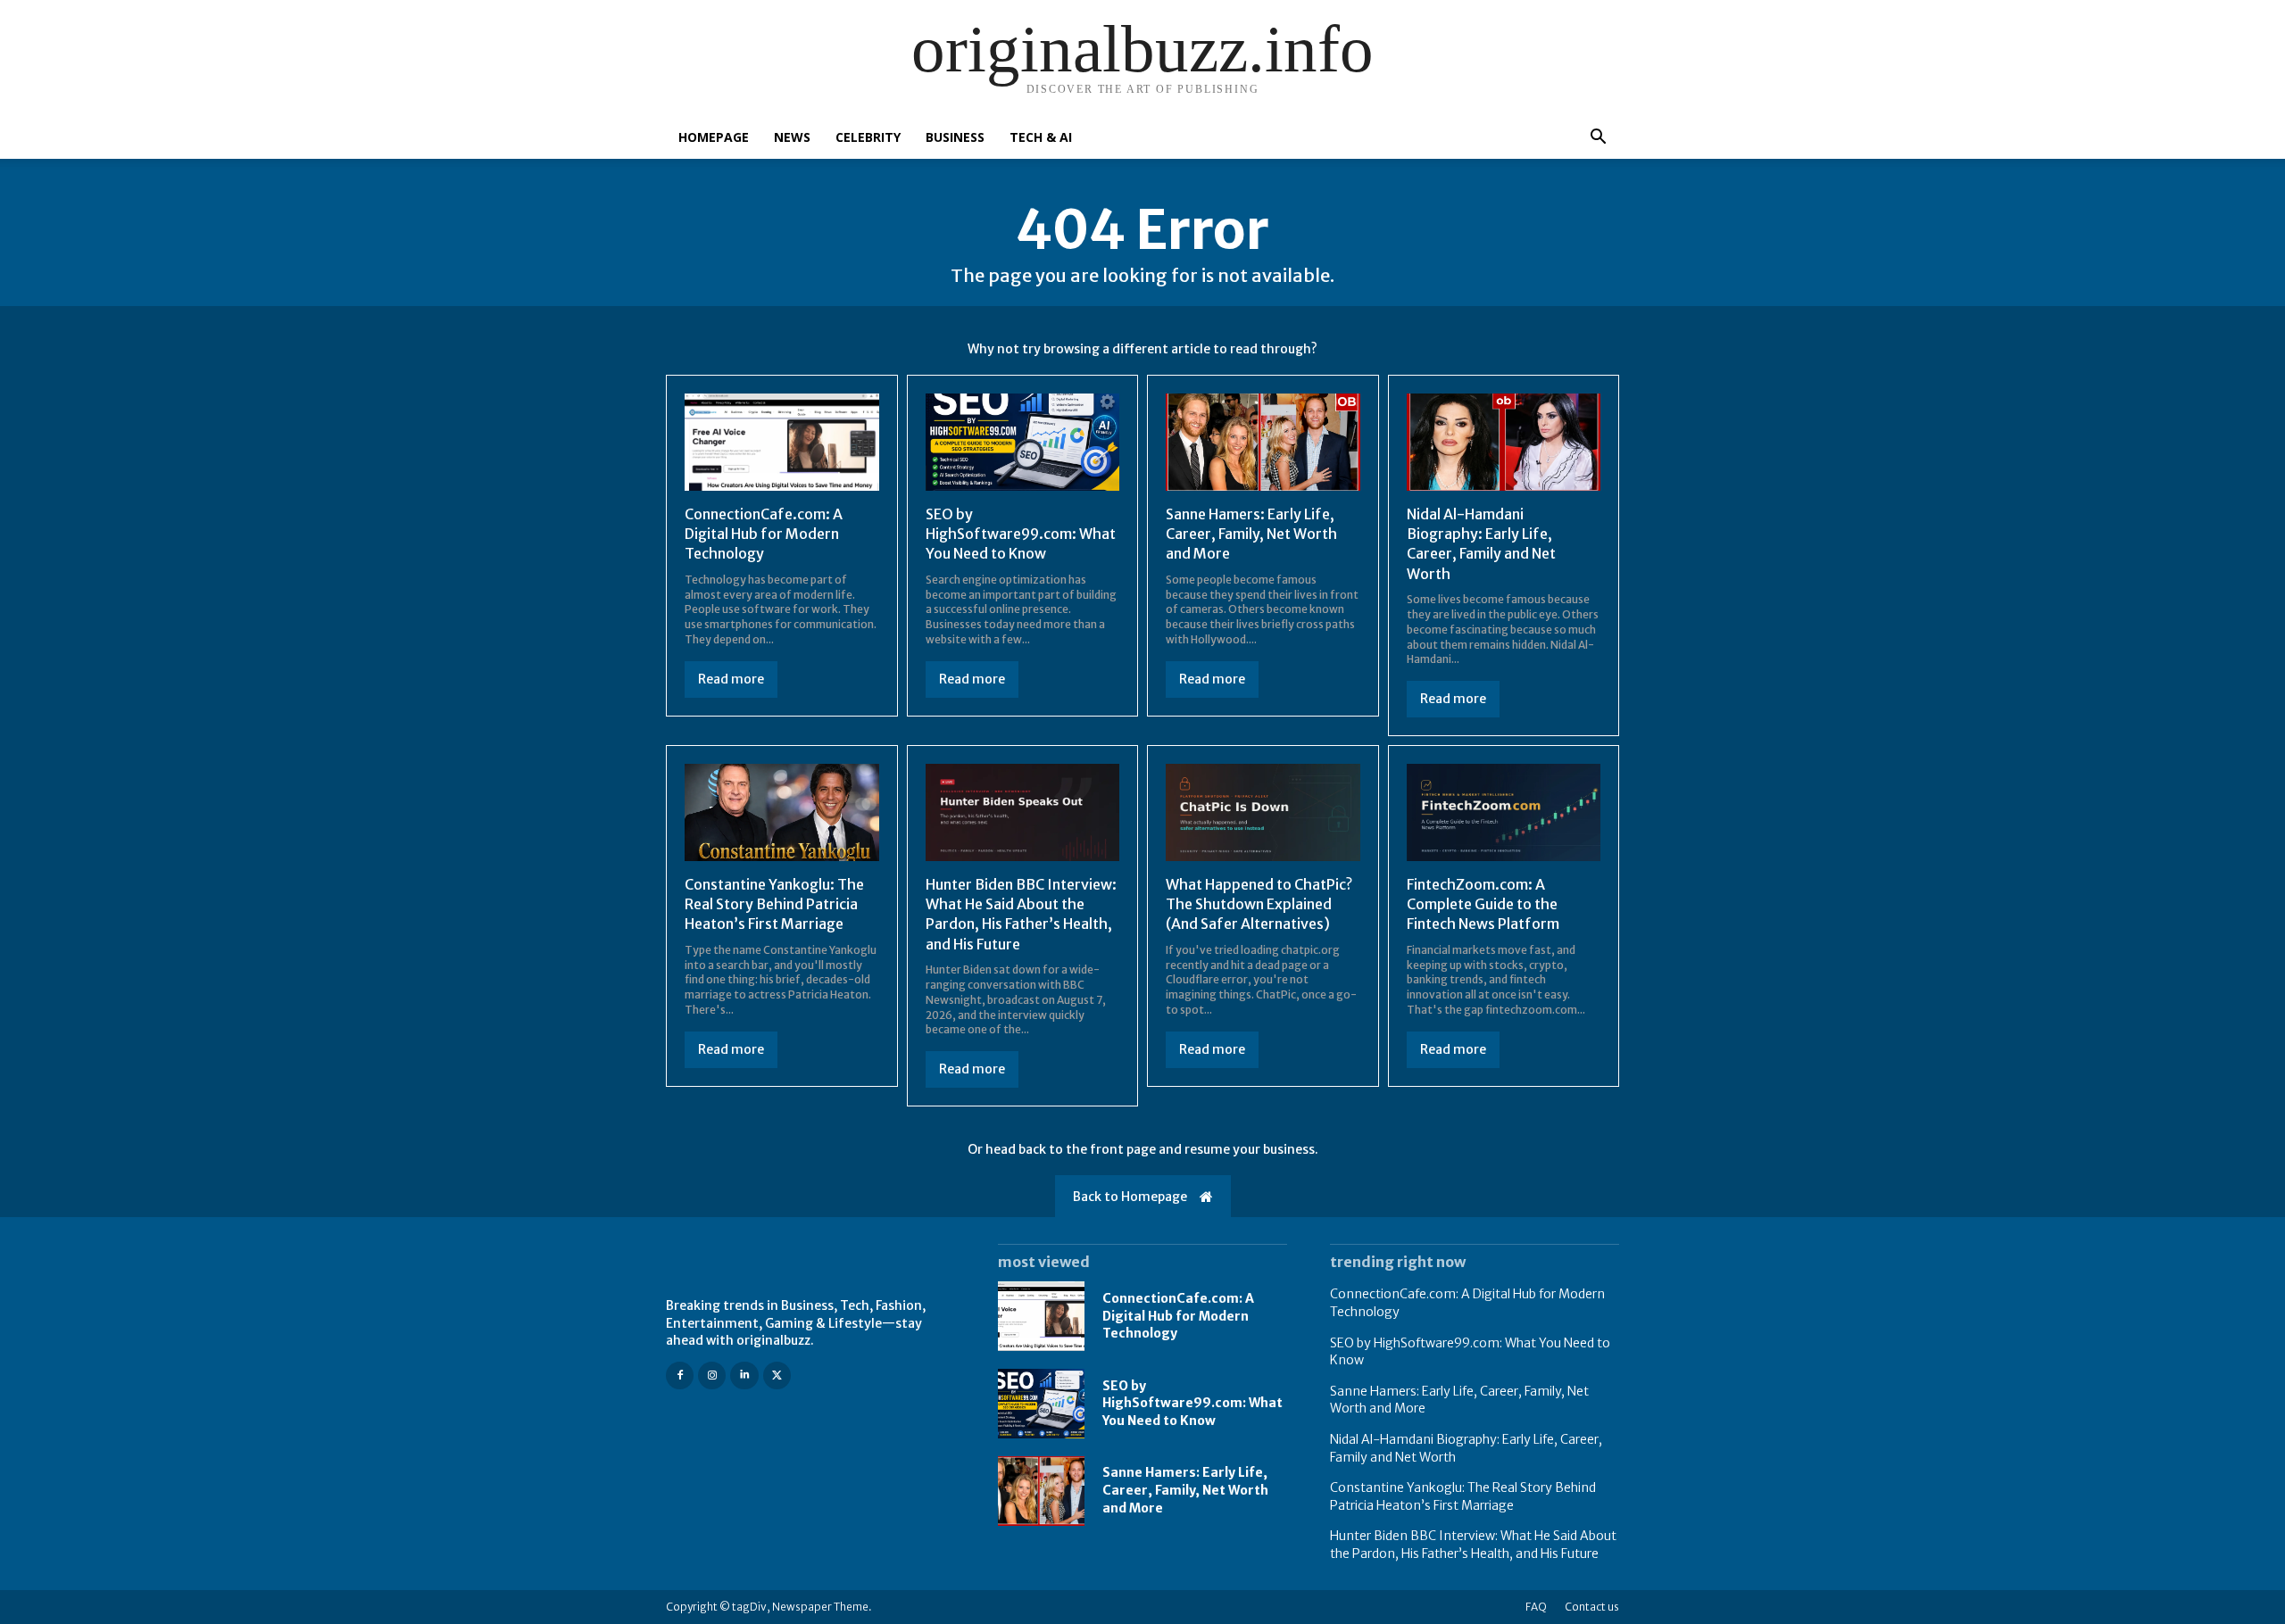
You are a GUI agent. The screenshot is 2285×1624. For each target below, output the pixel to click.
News (792, 137)
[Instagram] (712, 1375)
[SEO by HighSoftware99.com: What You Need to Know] (1023, 442)
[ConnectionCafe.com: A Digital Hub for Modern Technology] (782, 442)
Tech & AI (1041, 137)
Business (955, 137)
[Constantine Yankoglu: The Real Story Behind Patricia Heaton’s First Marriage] (782, 812)
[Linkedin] (744, 1375)
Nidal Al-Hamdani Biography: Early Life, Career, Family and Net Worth (1481, 544)
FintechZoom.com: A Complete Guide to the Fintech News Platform (1483, 904)
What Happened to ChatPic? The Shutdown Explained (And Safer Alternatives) (1259, 904)
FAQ (1536, 1607)
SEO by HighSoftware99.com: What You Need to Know (1021, 534)
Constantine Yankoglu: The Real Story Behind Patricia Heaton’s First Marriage (774, 904)
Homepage (714, 137)
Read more (731, 679)
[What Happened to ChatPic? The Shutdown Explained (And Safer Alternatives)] (1263, 812)
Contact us (1592, 1607)
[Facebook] (680, 1375)
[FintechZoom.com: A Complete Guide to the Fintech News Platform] (1504, 812)
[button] (1598, 139)
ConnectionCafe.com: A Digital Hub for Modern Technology (764, 534)
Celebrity (868, 137)
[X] (777, 1375)
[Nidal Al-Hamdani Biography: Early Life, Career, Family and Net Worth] (1504, 442)
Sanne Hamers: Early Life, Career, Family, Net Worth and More (1251, 534)
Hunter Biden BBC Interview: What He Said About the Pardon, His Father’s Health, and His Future (1021, 914)
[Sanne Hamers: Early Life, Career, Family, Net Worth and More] (1263, 442)
